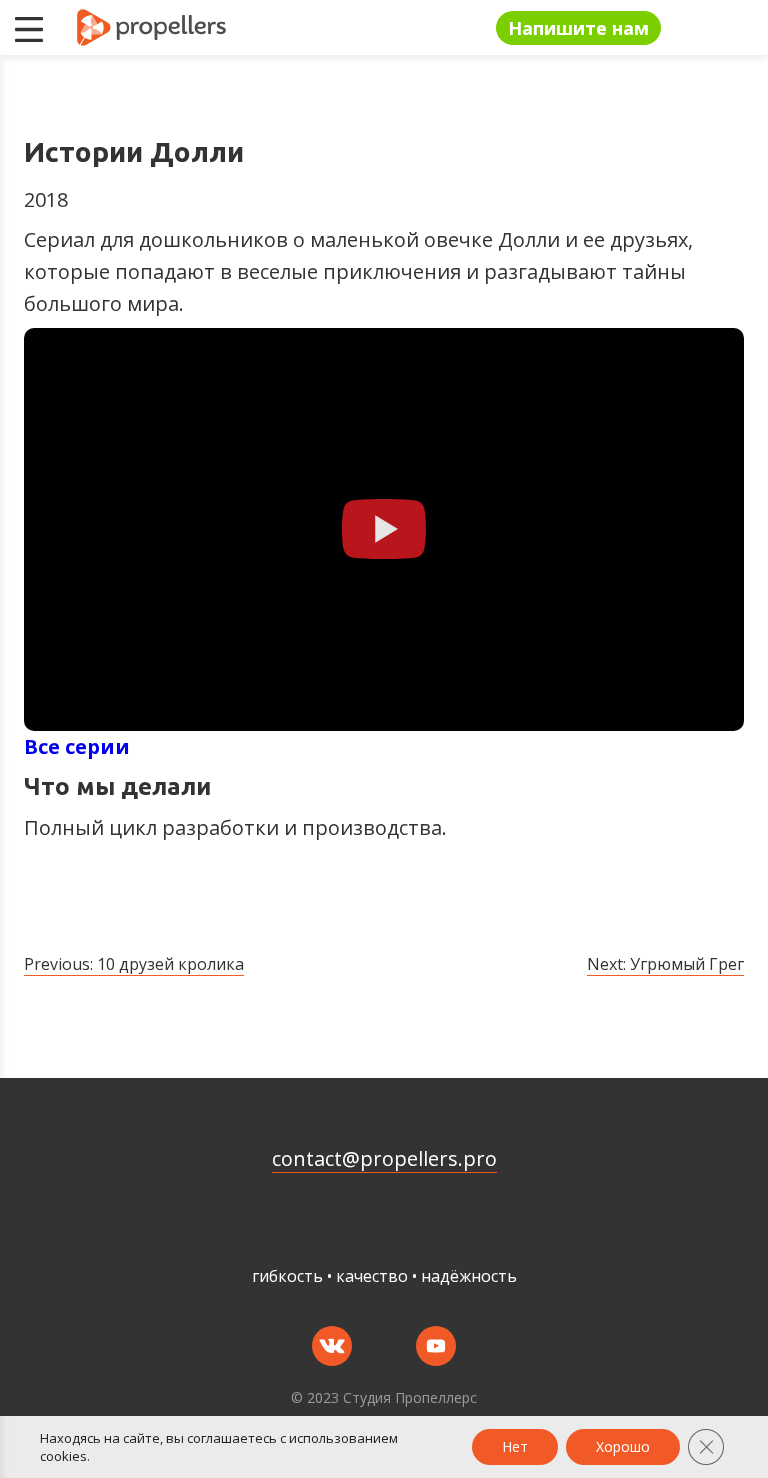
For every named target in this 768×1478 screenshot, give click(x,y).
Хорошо (623, 1446)
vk (332, 1346)
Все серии (77, 746)
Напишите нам (578, 28)
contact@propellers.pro (384, 1158)
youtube (436, 1346)
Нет (515, 1446)
